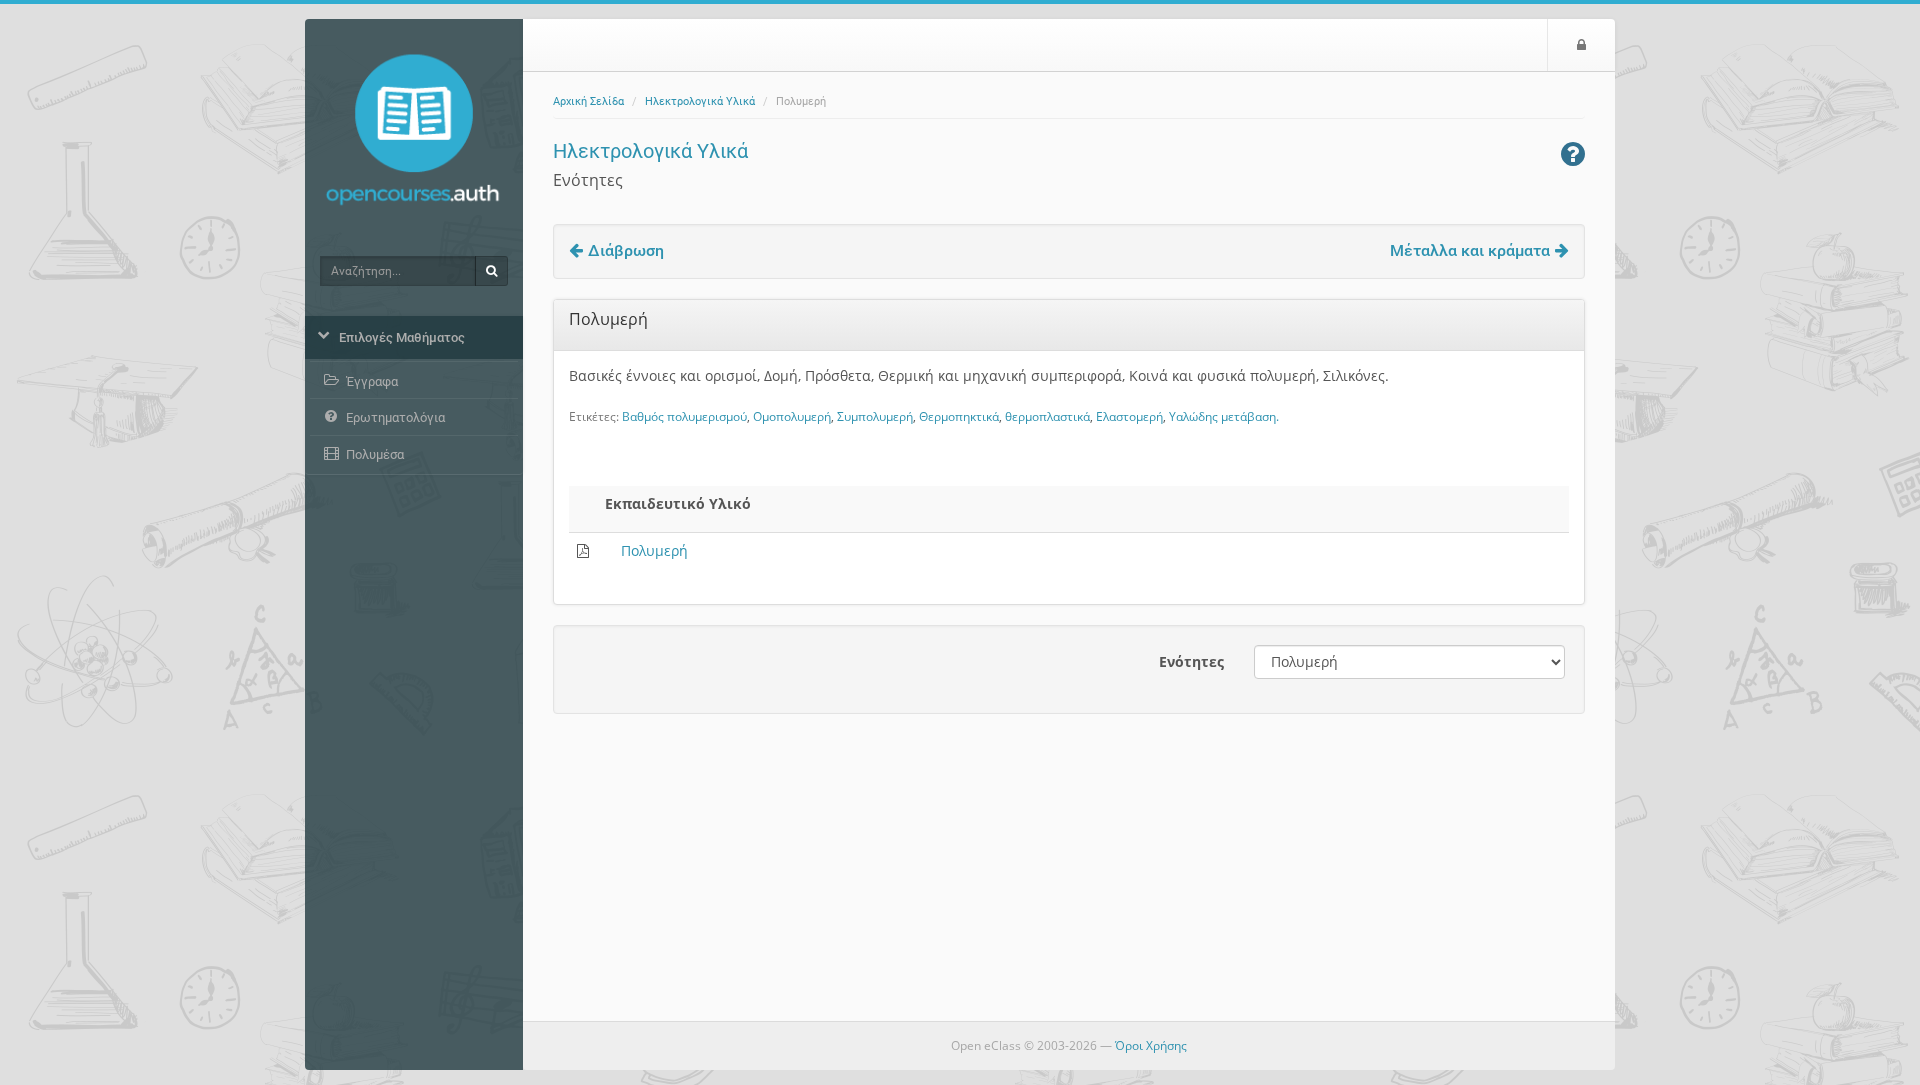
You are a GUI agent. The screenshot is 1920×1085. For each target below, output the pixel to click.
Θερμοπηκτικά (959, 416)
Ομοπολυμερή (792, 416)
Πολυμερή (654, 550)
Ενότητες (1191, 661)
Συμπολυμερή (875, 416)
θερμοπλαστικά (1047, 416)
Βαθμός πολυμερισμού (684, 416)
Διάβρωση (626, 250)
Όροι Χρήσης (1151, 1045)
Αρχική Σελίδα (588, 101)
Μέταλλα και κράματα (1470, 250)
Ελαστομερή (1129, 416)
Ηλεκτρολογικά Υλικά (700, 101)
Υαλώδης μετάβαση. (1224, 416)
